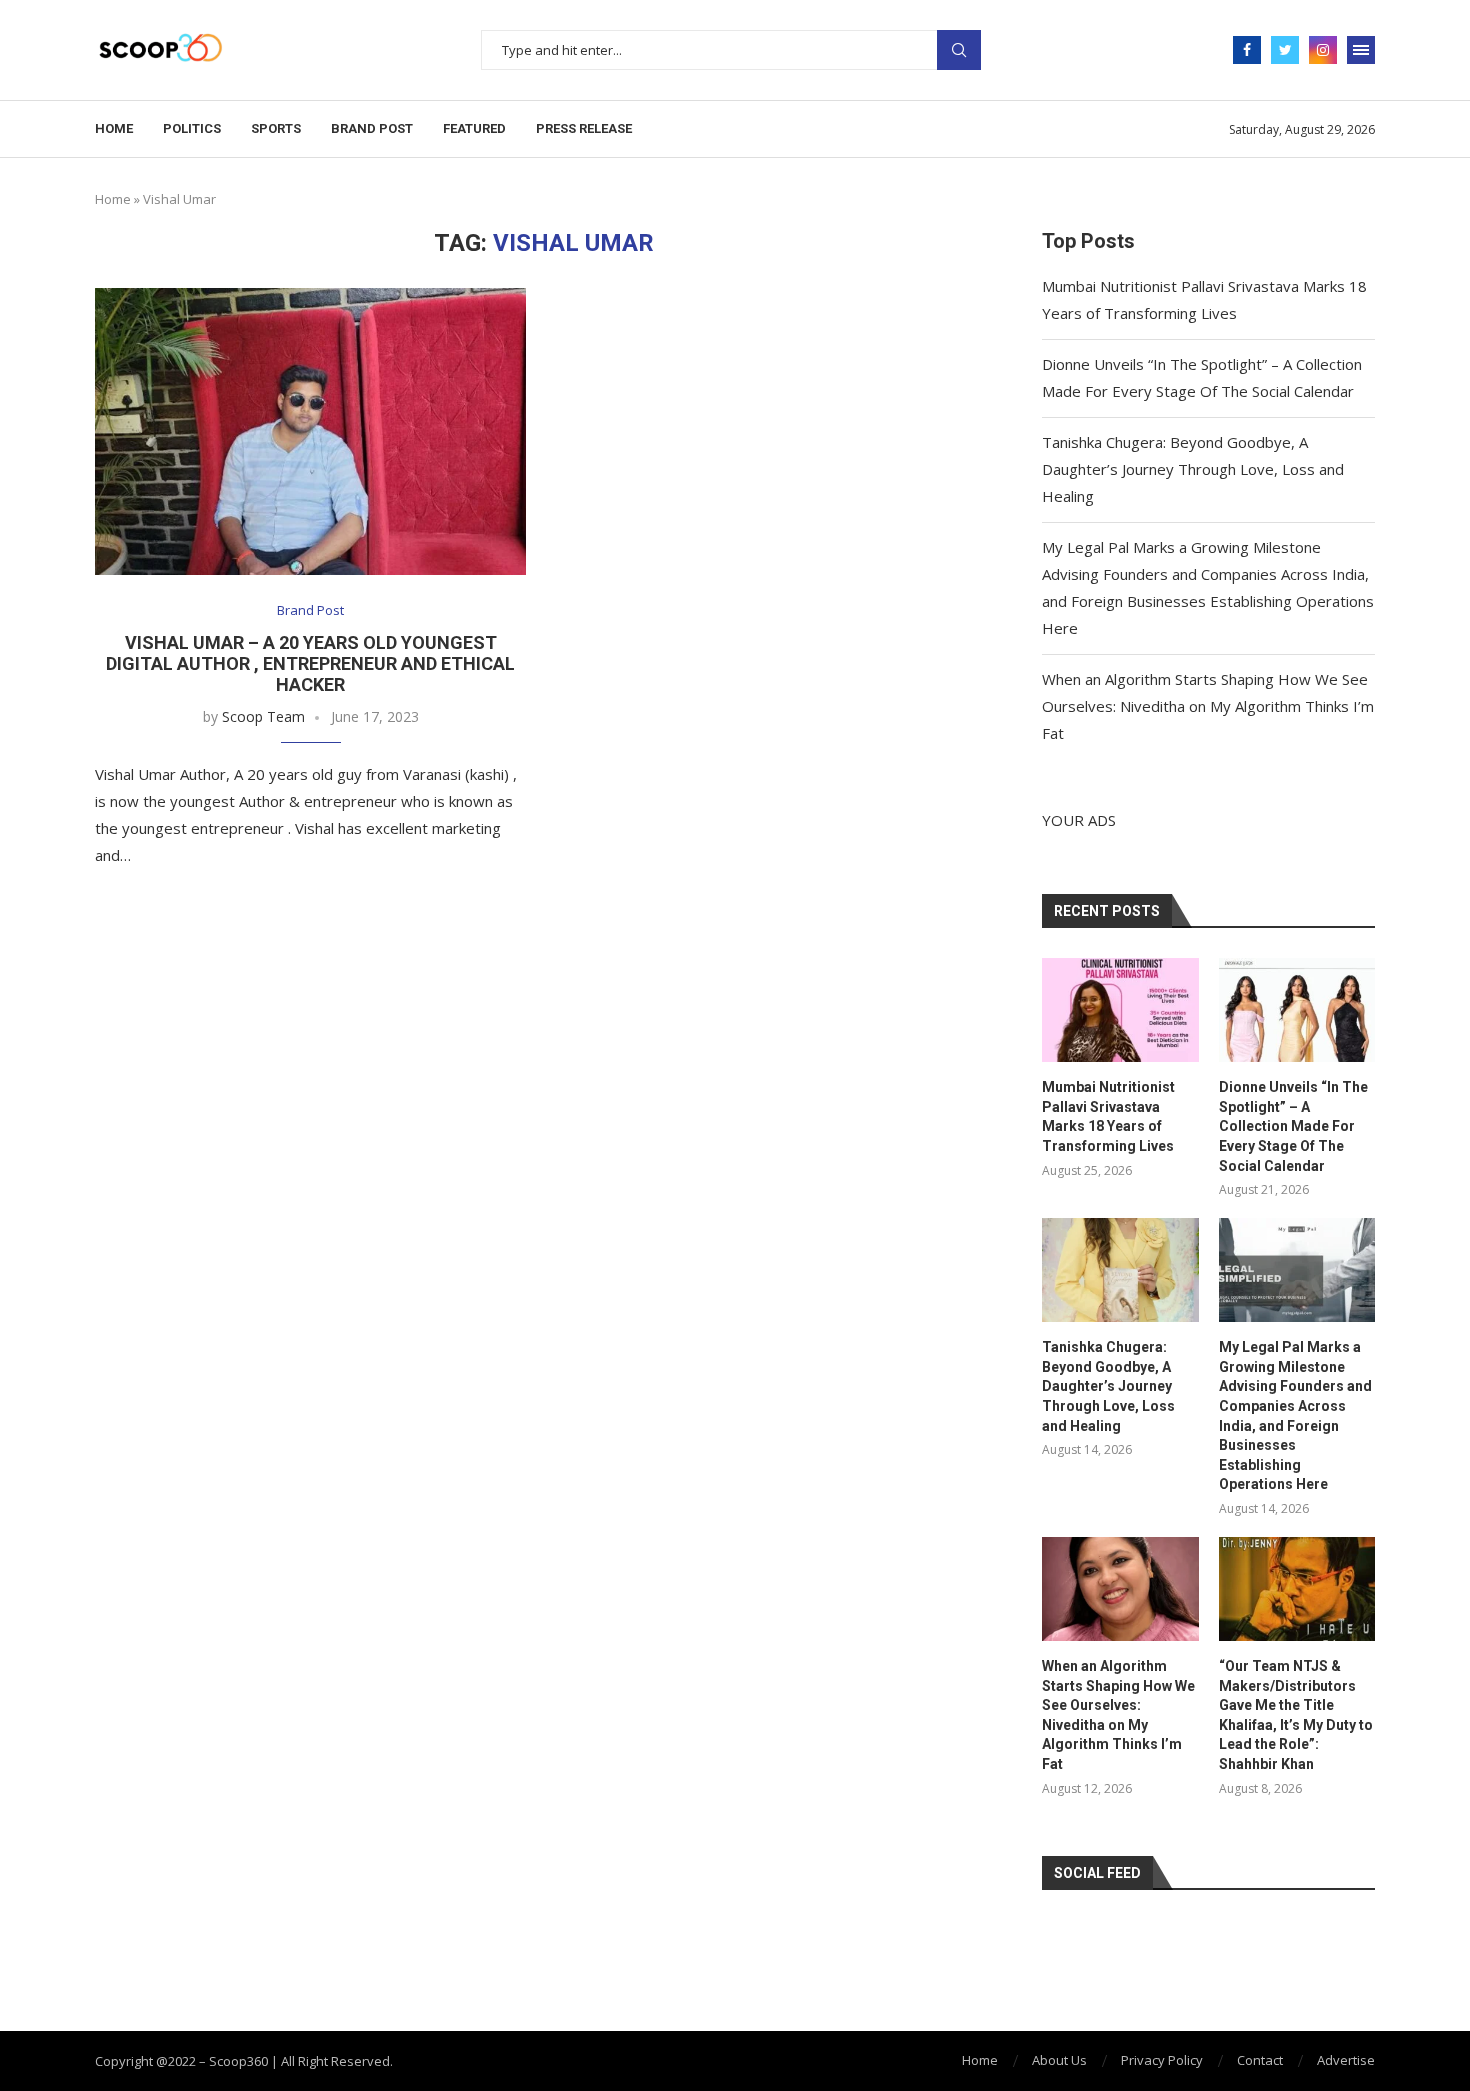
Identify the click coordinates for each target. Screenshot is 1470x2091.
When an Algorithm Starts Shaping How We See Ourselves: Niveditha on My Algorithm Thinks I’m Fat (1208, 706)
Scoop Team (263, 716)
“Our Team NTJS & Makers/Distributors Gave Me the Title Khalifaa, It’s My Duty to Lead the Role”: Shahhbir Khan (1296, 1715)
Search (959, 50)
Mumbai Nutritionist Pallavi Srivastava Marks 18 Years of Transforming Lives (1108, 1116)
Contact (1260, 2060)
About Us (1059, 2060)
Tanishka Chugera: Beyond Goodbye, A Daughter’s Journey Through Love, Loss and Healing (1193, 469)
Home (114, 128)
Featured (474, 128)
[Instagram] (1323, 50)
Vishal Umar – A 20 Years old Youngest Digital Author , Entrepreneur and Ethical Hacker (310, 663)
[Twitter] (1285, 50)
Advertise (1346, 2060)
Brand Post (372, 128)
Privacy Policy (1162, 2060)
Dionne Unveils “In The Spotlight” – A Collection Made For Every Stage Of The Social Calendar (1293, 1126)
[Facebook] (1247, 50)
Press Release (584, 128)
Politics (192, 128)
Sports (276, 128)
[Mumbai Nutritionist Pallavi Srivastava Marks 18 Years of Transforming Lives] (1120, 1010)
